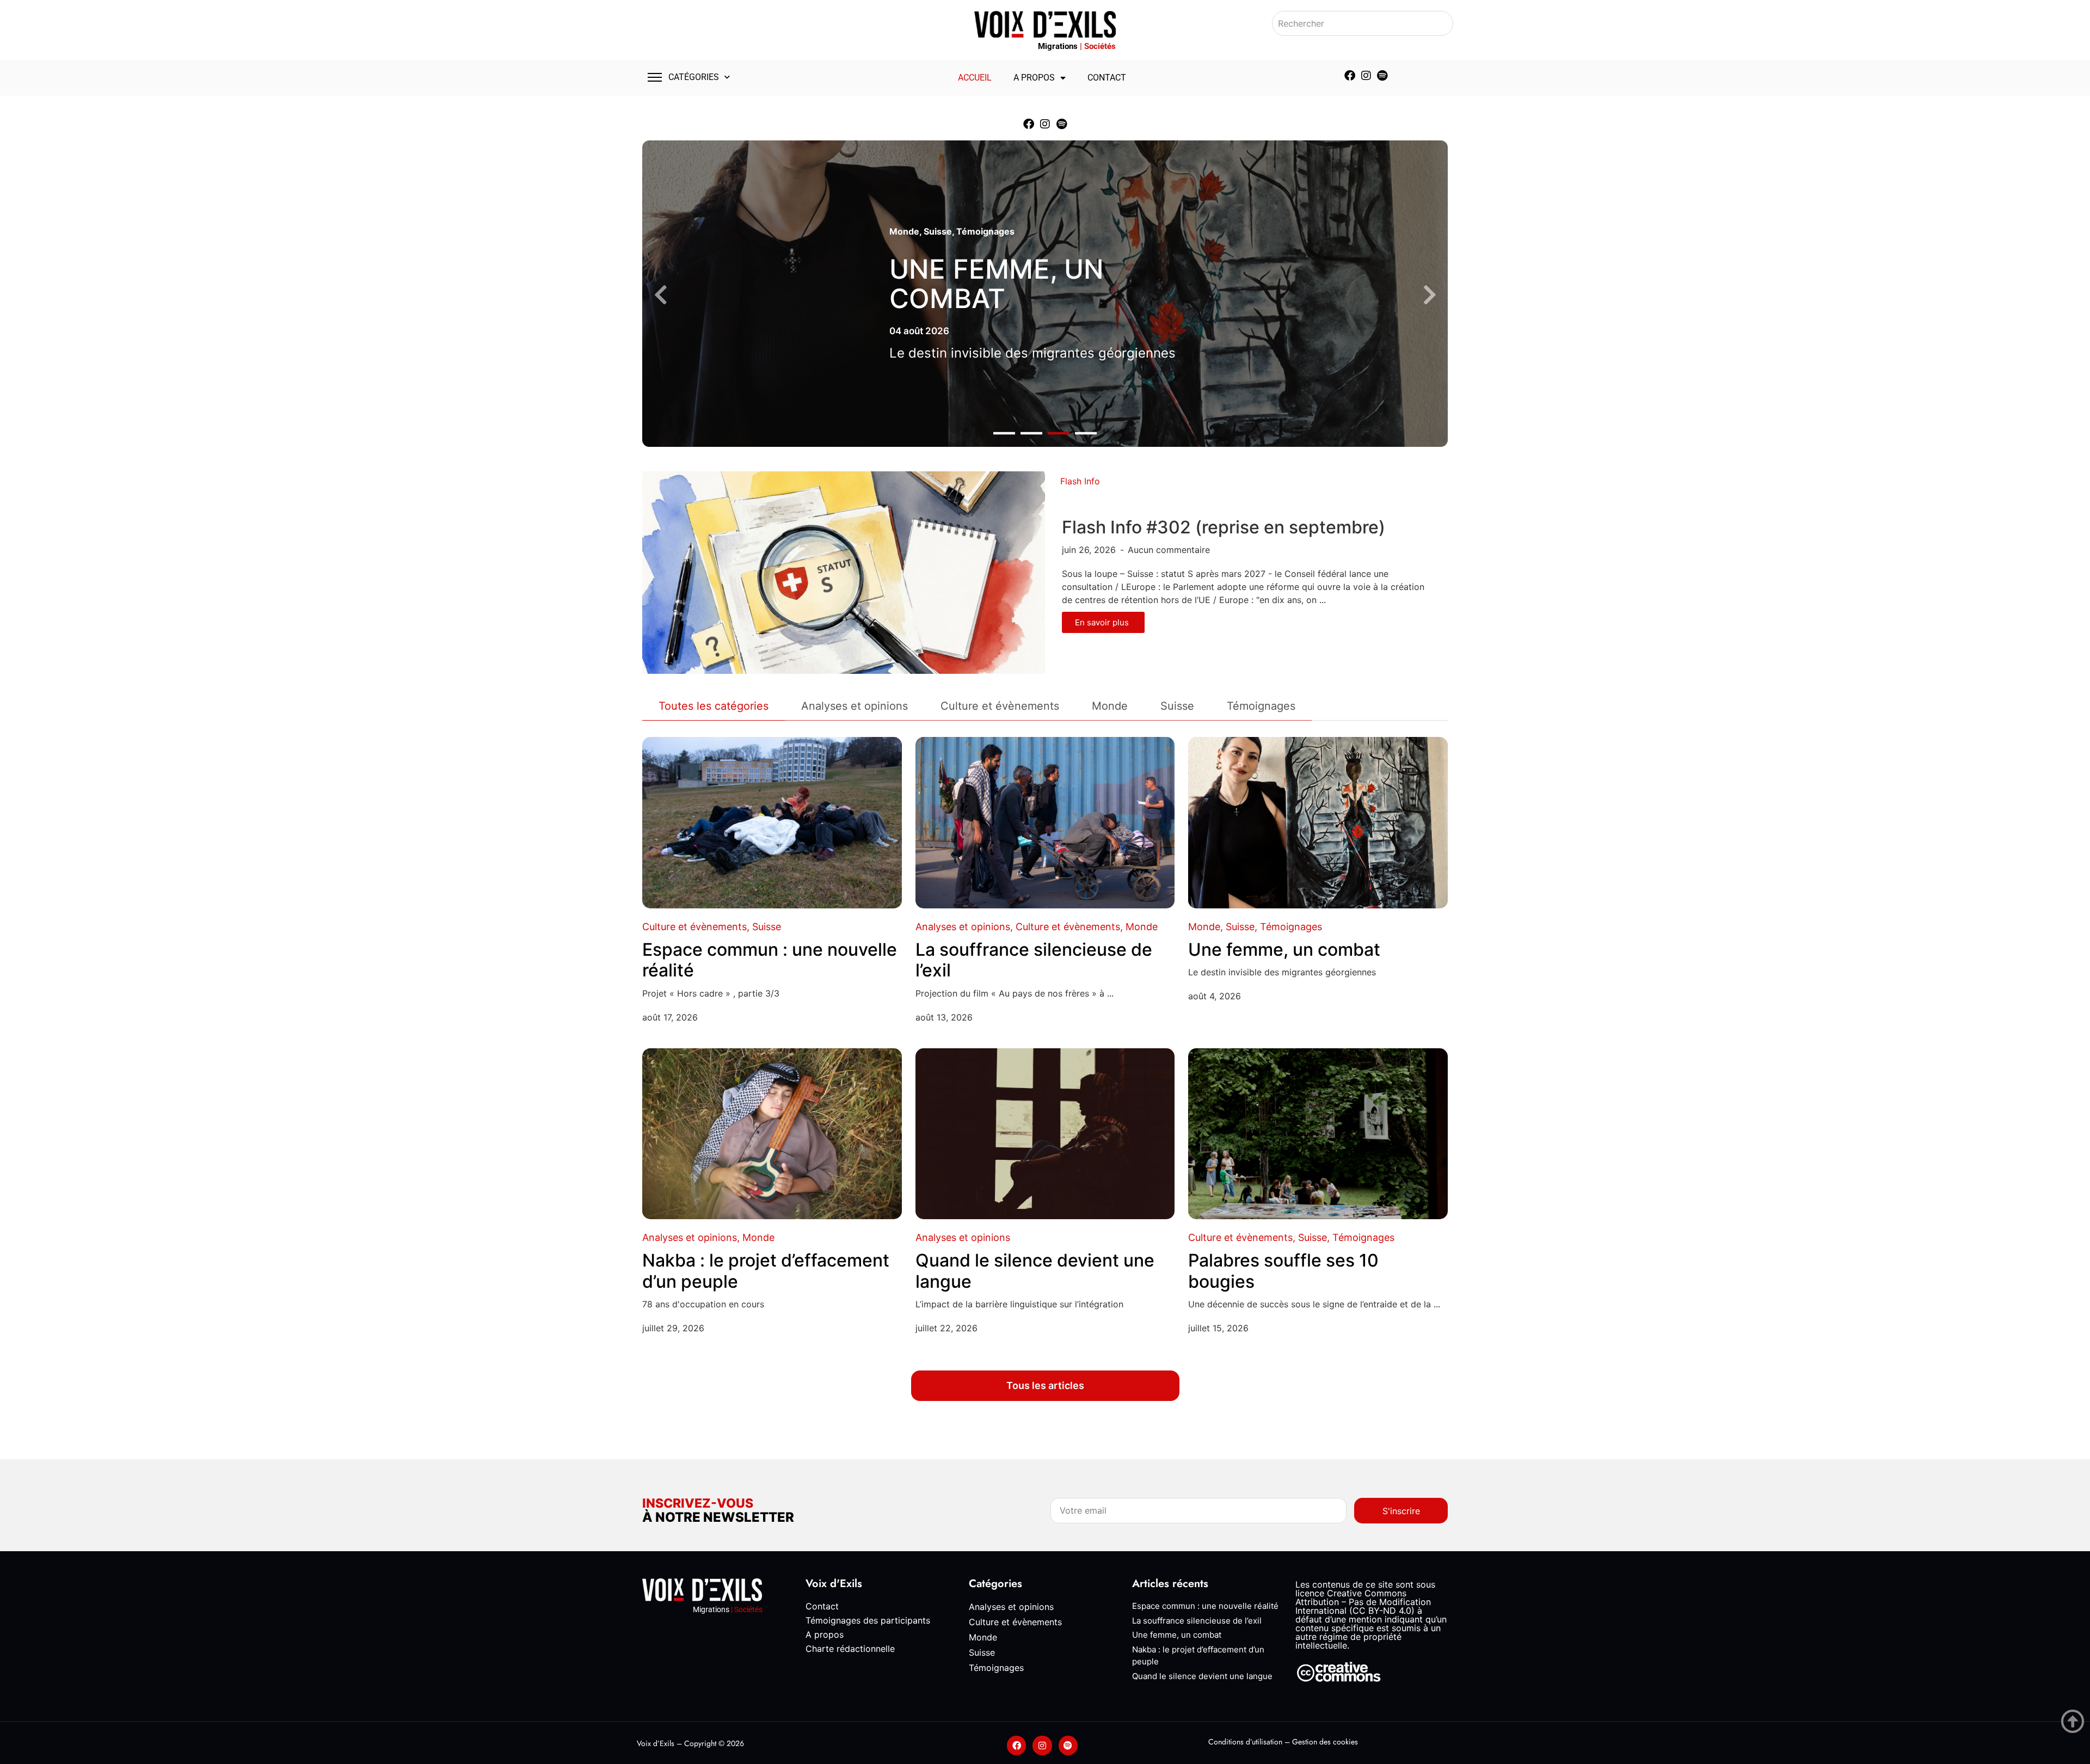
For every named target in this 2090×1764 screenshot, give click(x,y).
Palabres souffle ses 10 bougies (1283, 1271)
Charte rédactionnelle (850, 1649)
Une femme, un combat (997, 284)
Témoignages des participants (868, 1620)
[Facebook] (1350, 76)
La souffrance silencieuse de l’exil (1034, 960)
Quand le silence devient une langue (1035, 1271)
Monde (904, 231)
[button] (1004, 434)
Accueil (975, 78)
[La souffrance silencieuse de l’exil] (1045, 823)
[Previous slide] (660, 295)
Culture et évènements (694, 927)
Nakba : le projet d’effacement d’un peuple (766, 1271)
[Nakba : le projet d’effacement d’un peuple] (772, 1134)
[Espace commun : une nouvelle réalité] (772, 823)
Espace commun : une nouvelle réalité (770, 960)
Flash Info (1080, 481)
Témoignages (985, 231)
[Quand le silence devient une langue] (1045, 1134)
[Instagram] (1366, 76)
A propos (1034, 78)
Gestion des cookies (1325, 1742)
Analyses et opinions (963, 927)
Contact (1107, 78)
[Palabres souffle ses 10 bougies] (1318, 1134)
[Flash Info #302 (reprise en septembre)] (844, 572)
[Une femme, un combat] (1318, 823)
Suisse (938, 231)
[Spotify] (1382, 76)
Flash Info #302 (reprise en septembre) (1224, 527)
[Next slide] (1430, 295)
